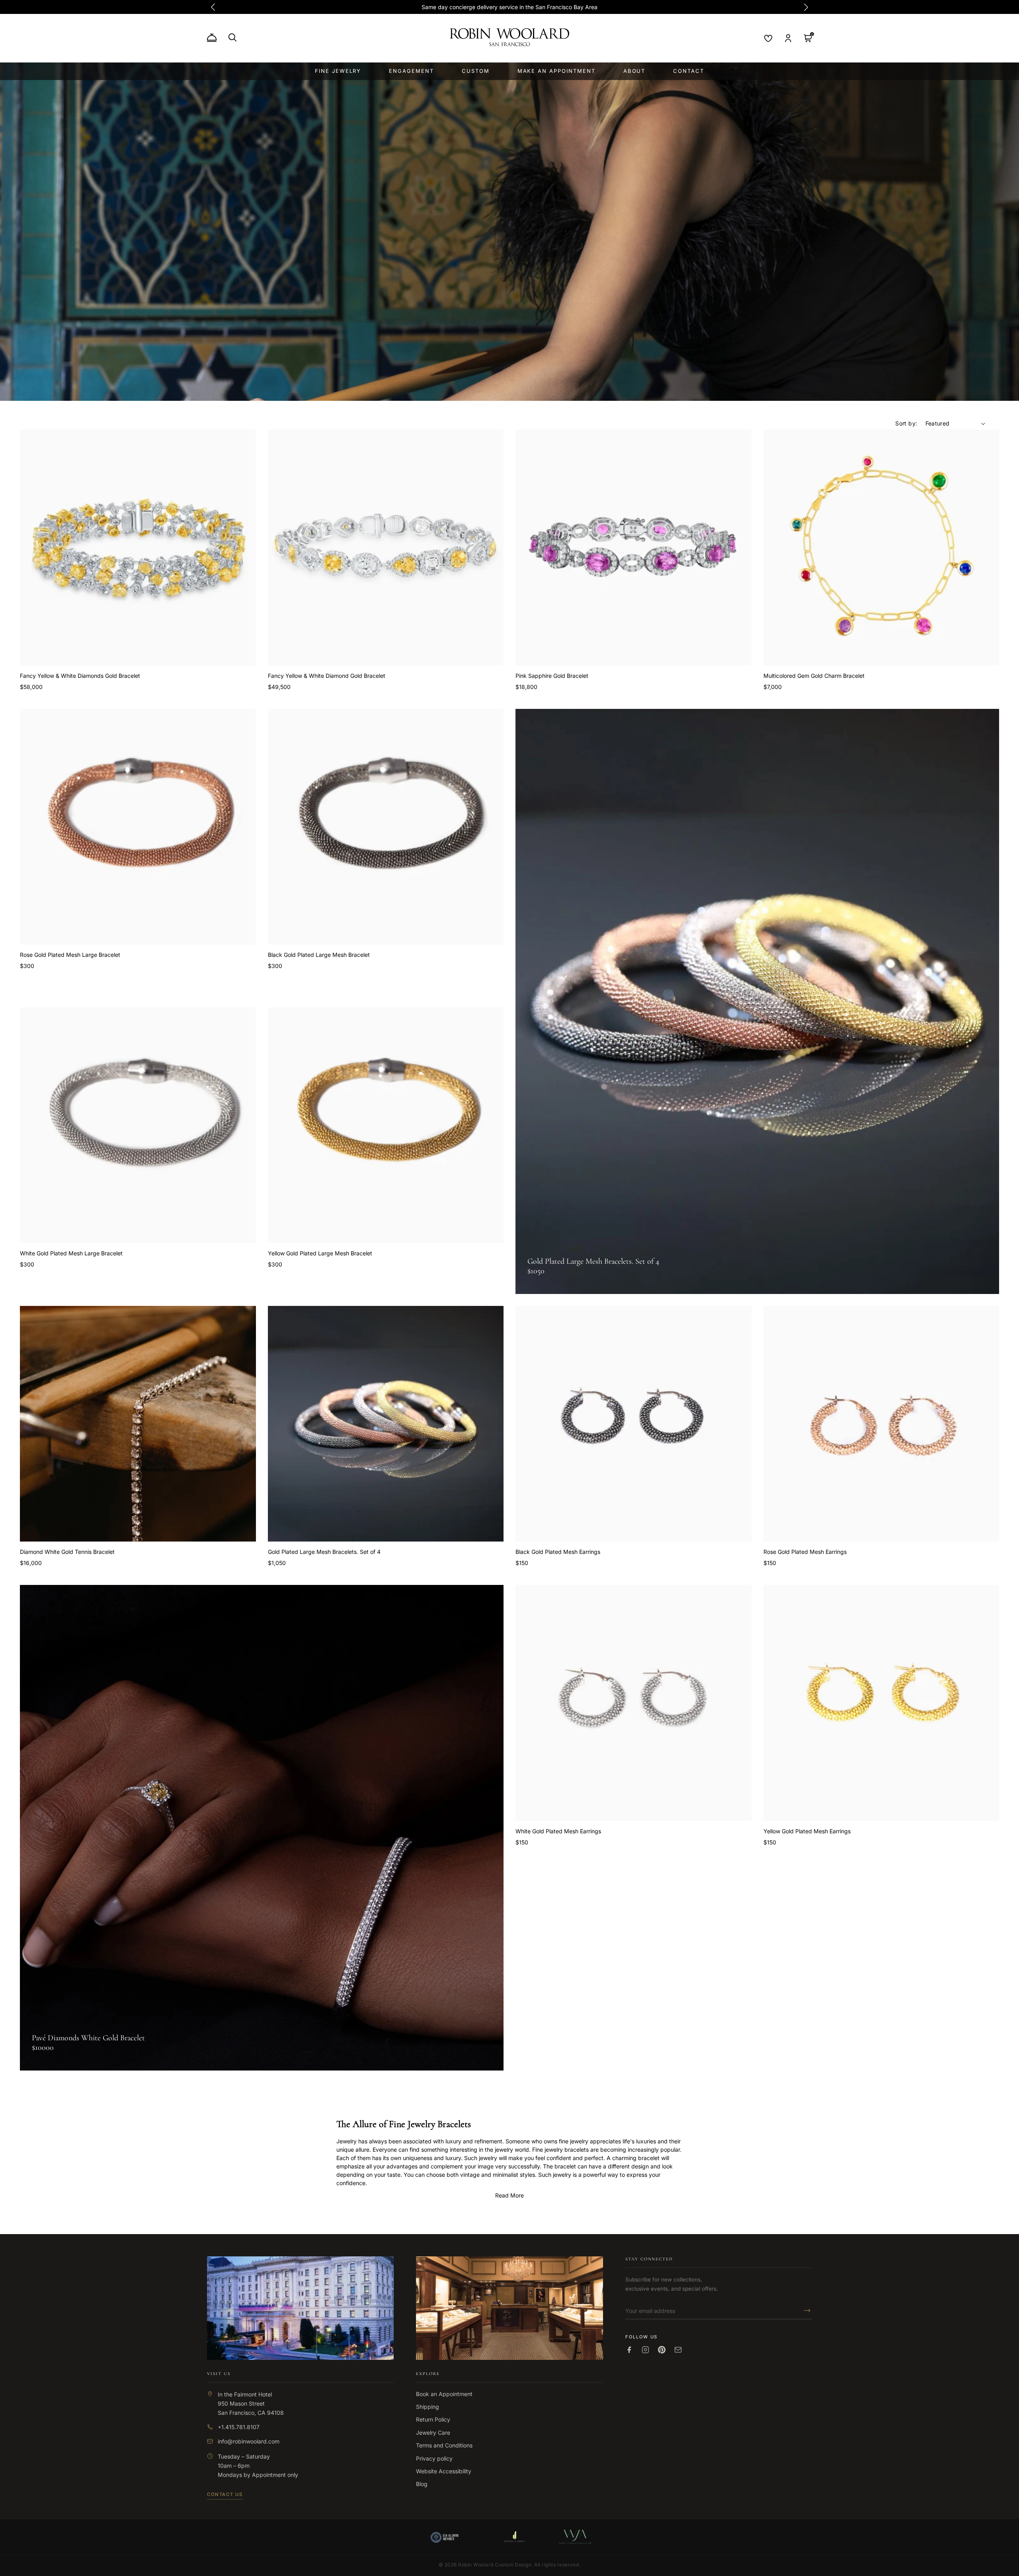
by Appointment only (271, 2475)
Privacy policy (434, 2458)
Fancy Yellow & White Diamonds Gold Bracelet (80, 676)
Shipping (428, 2407)
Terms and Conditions (444, 2445)
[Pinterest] (662, 2350)
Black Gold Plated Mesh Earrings (558, 1552)
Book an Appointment (444, 2394)
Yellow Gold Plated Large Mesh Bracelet (320, 1253)
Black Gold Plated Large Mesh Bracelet (319, 955)
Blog (422, 2484)
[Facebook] (629, 2350)
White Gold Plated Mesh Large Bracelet (71, 1253)
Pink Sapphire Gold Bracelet (552, 676)
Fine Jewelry (338, 71)
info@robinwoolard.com (249, 2441)
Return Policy (433, 2419)
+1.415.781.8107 (239, 2427)
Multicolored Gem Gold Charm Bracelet (814, 676)
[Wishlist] (768, 38)
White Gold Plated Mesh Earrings (558, 1831)
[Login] (788, 38)
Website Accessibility (444, 2471)
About (634, 71)
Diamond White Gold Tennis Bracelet (67, 1552)
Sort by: (906, 423)
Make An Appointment (556, 71)
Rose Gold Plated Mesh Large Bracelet (70, 955)
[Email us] (678, 2350)
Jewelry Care (433, 2433)
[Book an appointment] (212, 38)
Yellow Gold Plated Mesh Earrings (807, 1831)
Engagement (411, 71)
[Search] (232, 37)
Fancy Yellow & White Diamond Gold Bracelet (327, 676)
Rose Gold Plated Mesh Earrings (805, 1552)
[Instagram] (645, 2350)
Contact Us (225, 2494)
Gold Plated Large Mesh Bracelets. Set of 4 (324, 1552)
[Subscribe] (805, 2311)
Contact (689, 71)
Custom (476, 71)
